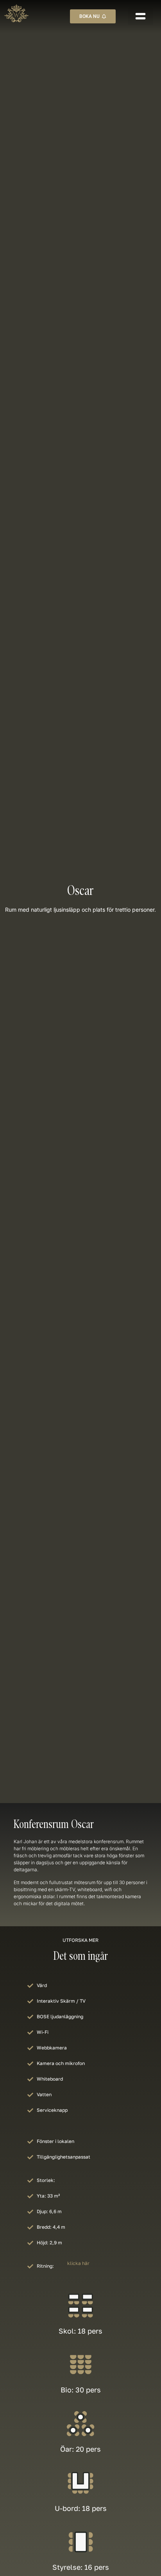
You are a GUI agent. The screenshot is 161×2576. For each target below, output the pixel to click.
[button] (140, 16)
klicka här (78, 2263)
